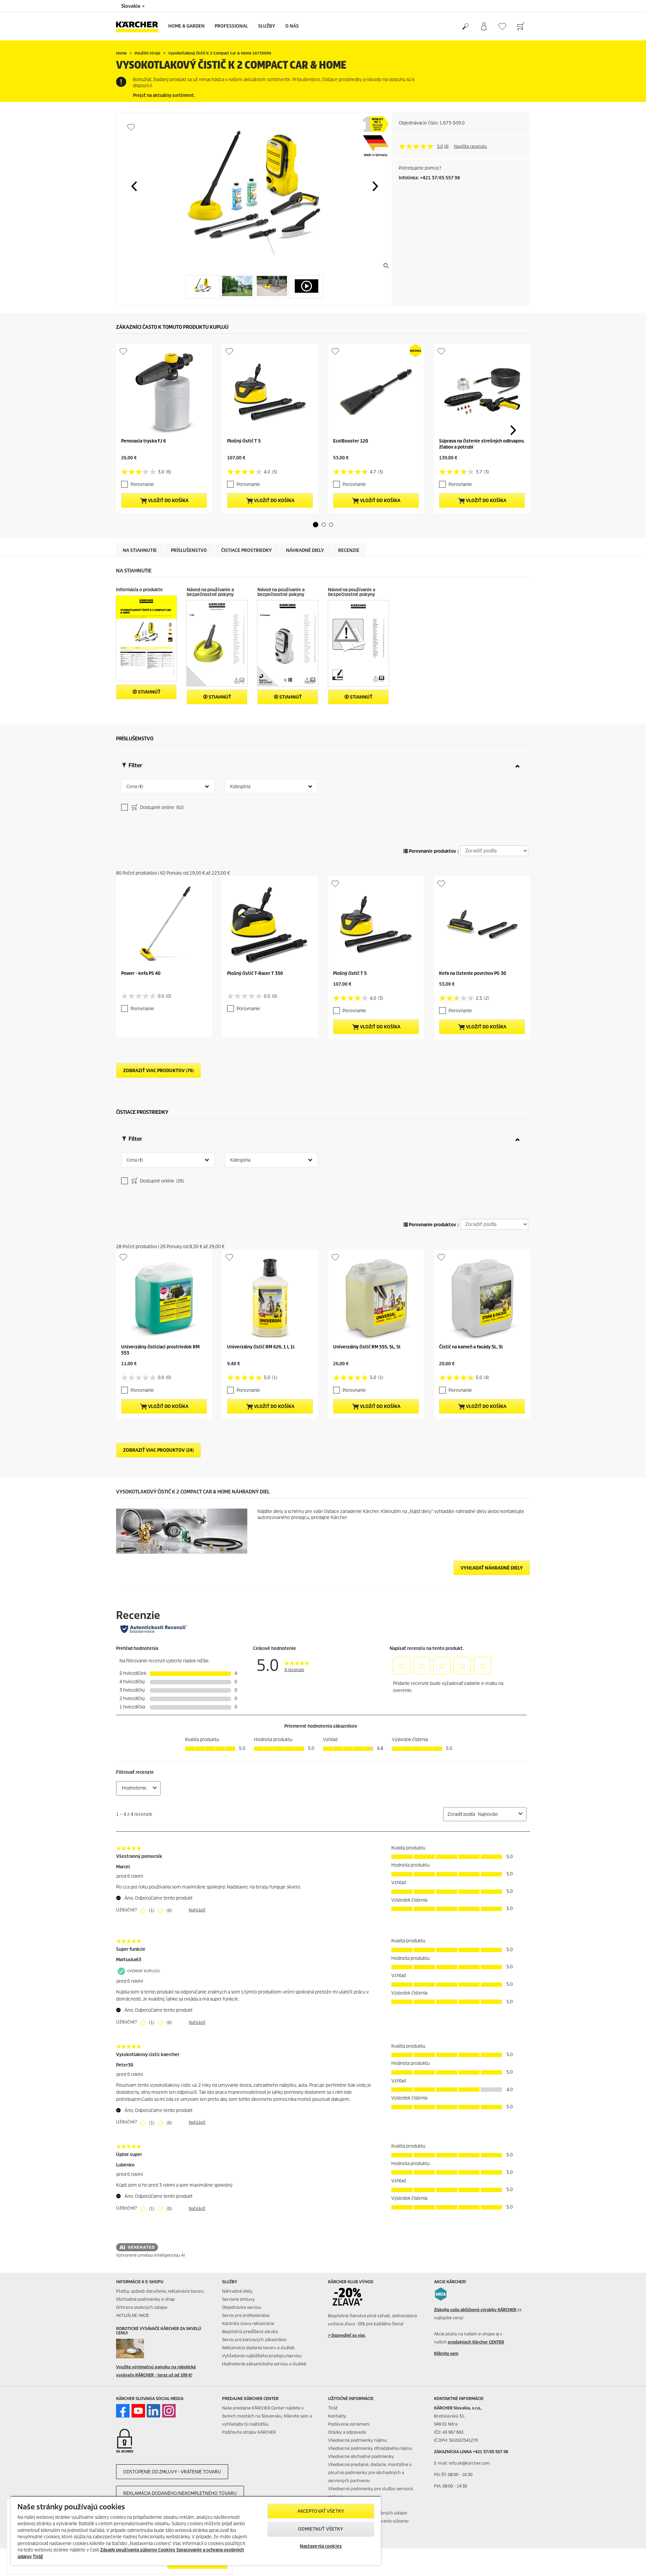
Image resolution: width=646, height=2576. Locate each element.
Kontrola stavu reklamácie (248, 2323)
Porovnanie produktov (432, 851)
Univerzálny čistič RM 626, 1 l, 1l (261, 1347)
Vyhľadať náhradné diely (492, 1568)
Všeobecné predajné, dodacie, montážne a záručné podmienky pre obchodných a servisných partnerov (370, 2473)
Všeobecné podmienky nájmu (357, 2440)
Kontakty (337, 2416)
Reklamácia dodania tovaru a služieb (258, 2348)
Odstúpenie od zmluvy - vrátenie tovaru (172, 2472)
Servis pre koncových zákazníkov (254, 2340)
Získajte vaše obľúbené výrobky (476, 2310)
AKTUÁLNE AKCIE (133, 2315)
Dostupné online (161, 807)
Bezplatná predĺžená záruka (250, 2332)
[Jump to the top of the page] (629, 2563)
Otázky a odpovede (347, 2432)
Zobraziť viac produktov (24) (158, 1450)
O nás (292, 26)
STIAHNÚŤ (149, 692)
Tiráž (333, 2408)
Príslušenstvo (189, 550)
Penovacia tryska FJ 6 (143, 441)
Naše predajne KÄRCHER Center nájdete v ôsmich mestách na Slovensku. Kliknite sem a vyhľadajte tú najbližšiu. (267, 2416)
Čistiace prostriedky (246, 550)
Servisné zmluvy (238, 2299)
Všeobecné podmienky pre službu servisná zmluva (370, 2493)
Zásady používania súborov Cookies (138, 2550)
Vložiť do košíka (168, 501)
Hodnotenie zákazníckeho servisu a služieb (264, 2364)
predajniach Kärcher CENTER (476, 2342)
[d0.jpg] (140, 2349)
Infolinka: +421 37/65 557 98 (429, 178)
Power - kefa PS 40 (141, 973)
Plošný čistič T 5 (244, 441)
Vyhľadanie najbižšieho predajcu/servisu (262, 2356)
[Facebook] (123, 2411)
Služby (267, 26)
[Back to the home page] (140, 26)
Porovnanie (142, 484)
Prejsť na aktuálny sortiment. (164, 95)
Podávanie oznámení (349, 2424)
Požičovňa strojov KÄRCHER (249, 2432)
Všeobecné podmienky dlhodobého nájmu (370, 2448)
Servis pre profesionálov (246, 2315)
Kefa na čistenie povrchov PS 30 (473, 973)
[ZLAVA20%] (352, 2297)
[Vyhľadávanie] (465, 27)
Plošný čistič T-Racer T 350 (255, 973)
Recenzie (349, 550)
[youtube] (138, 2411)
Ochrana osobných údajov (142, 2307)
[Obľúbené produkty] (502, 26)
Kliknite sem (446, 2353)
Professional (231, 26)
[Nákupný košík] (521, 27)
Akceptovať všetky (321, 2511)
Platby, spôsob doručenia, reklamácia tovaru (160, 2291)
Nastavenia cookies (321, 2546)
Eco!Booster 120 (351, 441)
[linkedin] (153, 2411)
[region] (196, 2531)
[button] (134, 186)
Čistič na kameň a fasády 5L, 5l (471, 1347)
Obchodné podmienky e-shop (146, 2299)
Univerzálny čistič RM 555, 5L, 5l (367, 1347)
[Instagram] (169, 2411)
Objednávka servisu (242, 2307)
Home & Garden (186, 26)
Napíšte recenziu (470, 146)
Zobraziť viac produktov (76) (158, 1071)
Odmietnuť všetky (321, 2529)
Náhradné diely (305, 550)
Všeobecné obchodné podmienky (361, 2456)
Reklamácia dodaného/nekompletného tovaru (180, 2493)
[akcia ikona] (441, 2294)
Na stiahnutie (140, 550)
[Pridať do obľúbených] (131, 127)
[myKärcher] (484, 27)
